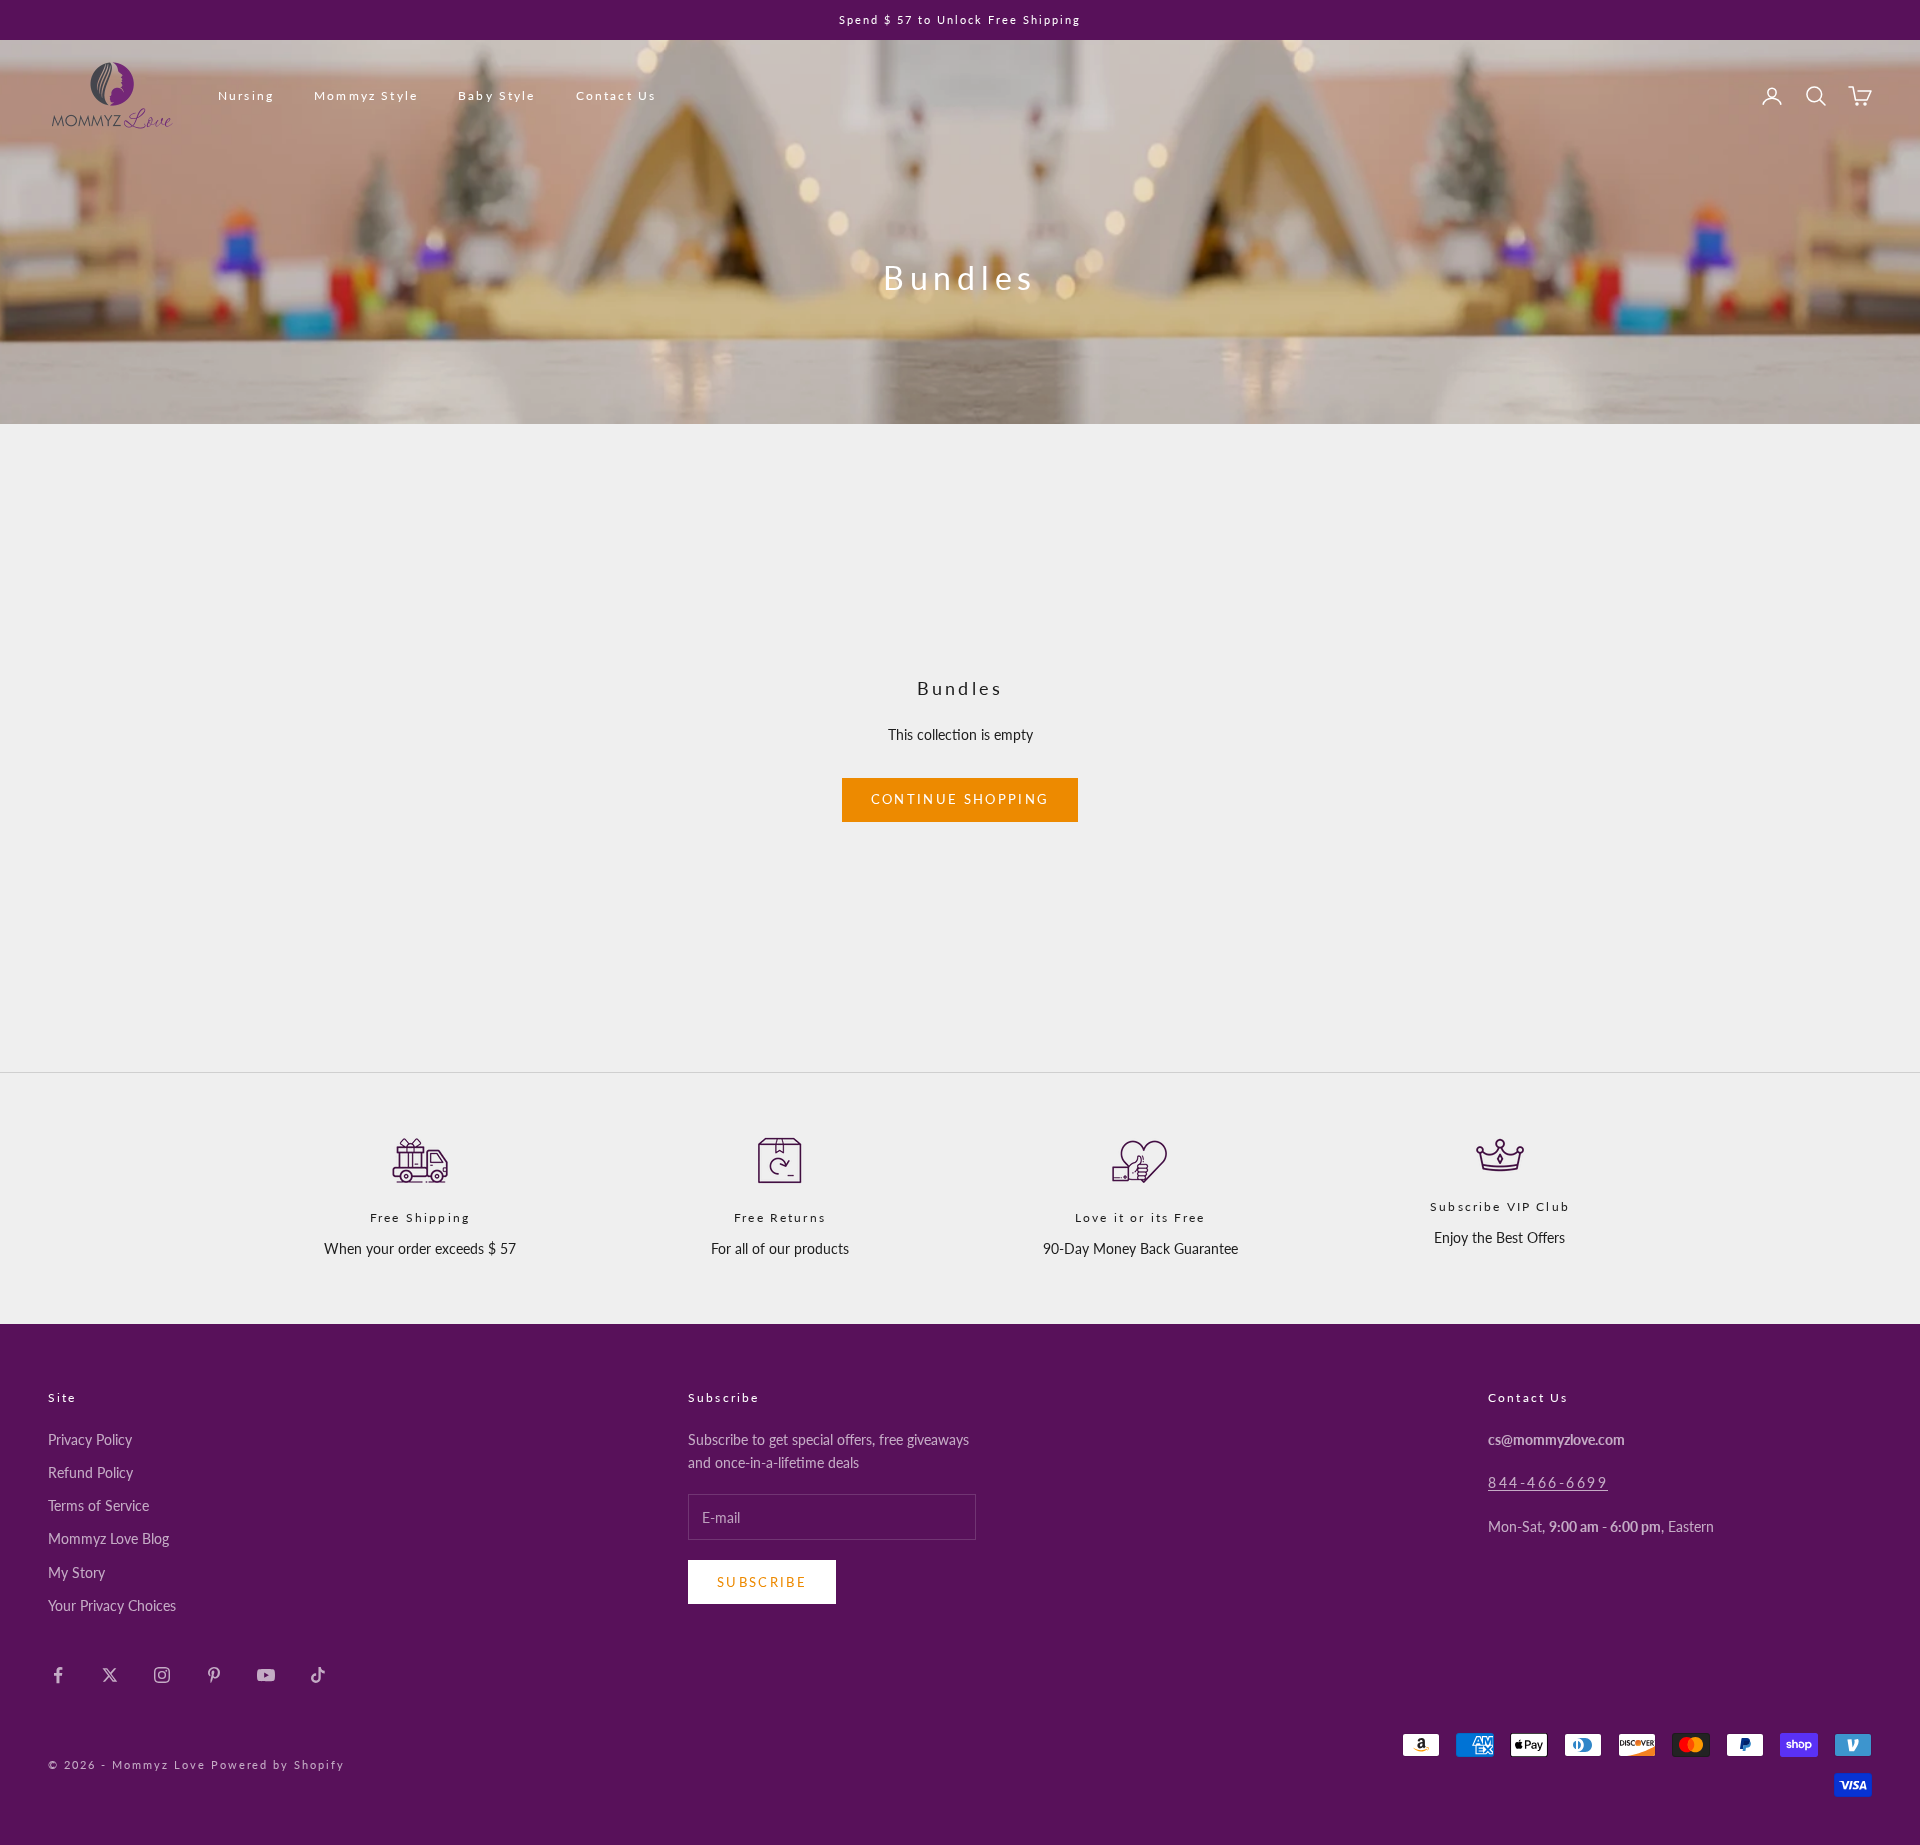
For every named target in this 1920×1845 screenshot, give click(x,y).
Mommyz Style (366, 95)
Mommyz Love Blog (108, 1538)
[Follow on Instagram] (162, 1675)
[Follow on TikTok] (318, 1675)
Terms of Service (98, 1505)
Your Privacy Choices (112, 1605)
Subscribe (762, 1582)
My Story (76, 1572)
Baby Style (497, 95)
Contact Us (616, 95)
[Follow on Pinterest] (214, 1675)
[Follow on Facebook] (58, 1675)
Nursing (246, 95)
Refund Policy (90, 1472)
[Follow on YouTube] (266, 1675)
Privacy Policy (90, 1439)
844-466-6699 (1548, 1482)
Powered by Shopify (278, 1764)
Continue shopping (960, 799)
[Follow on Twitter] (110, 1675)
